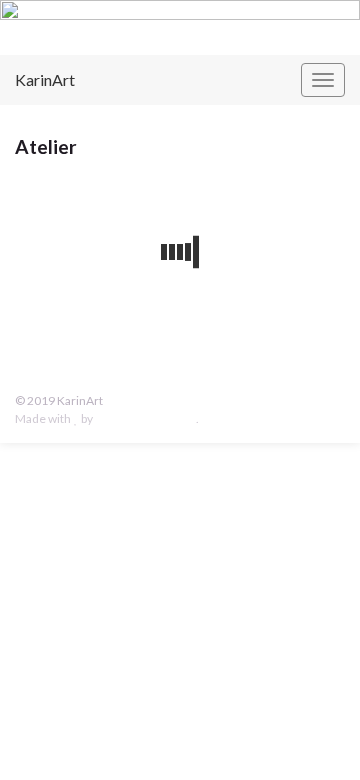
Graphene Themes (145, 418)
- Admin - (129, 400)
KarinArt (45, 79)
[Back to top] (315, 735)
